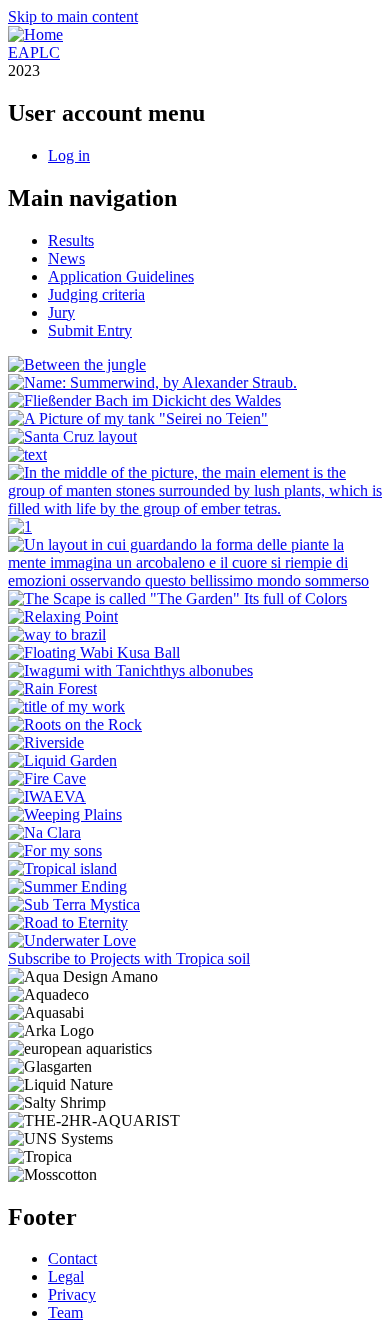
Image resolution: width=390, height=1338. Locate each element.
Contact (72, 1258)
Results (71, 240)
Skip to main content (73, 16)
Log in (69, 155)
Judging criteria (96, 294)
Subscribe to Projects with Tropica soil (129, 958)
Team (65, 1312)
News (66, 258)
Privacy (72, 1294)
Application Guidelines (121, 276)
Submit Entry (90, 330)
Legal (66, 1276)
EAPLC (34, 52)
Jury (61, 312)
